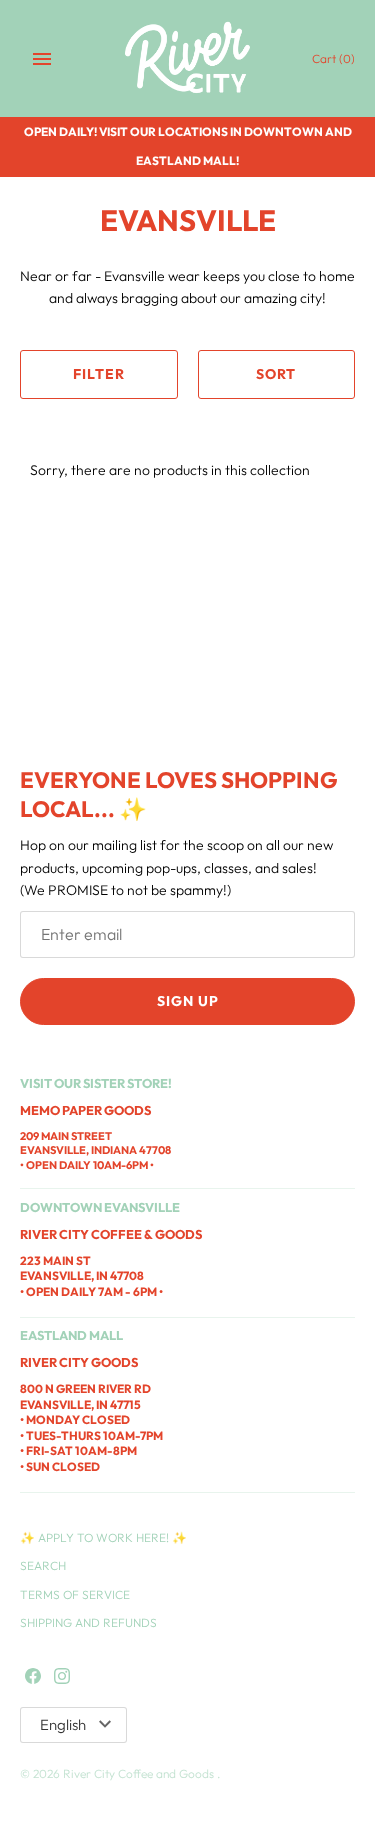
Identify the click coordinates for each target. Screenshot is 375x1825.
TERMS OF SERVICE (75, 1594)
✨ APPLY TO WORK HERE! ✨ (103, 1537)
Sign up (188, 1001)
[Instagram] (62, 1677)
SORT (276, 374)
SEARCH (43, 1565)
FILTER (99, 374)
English (63, 1724)
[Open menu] (42, 59)
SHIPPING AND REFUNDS (88, 1622)
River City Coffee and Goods (140, 1773)
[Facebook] (33, 1677)
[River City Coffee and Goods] (187, 58)
